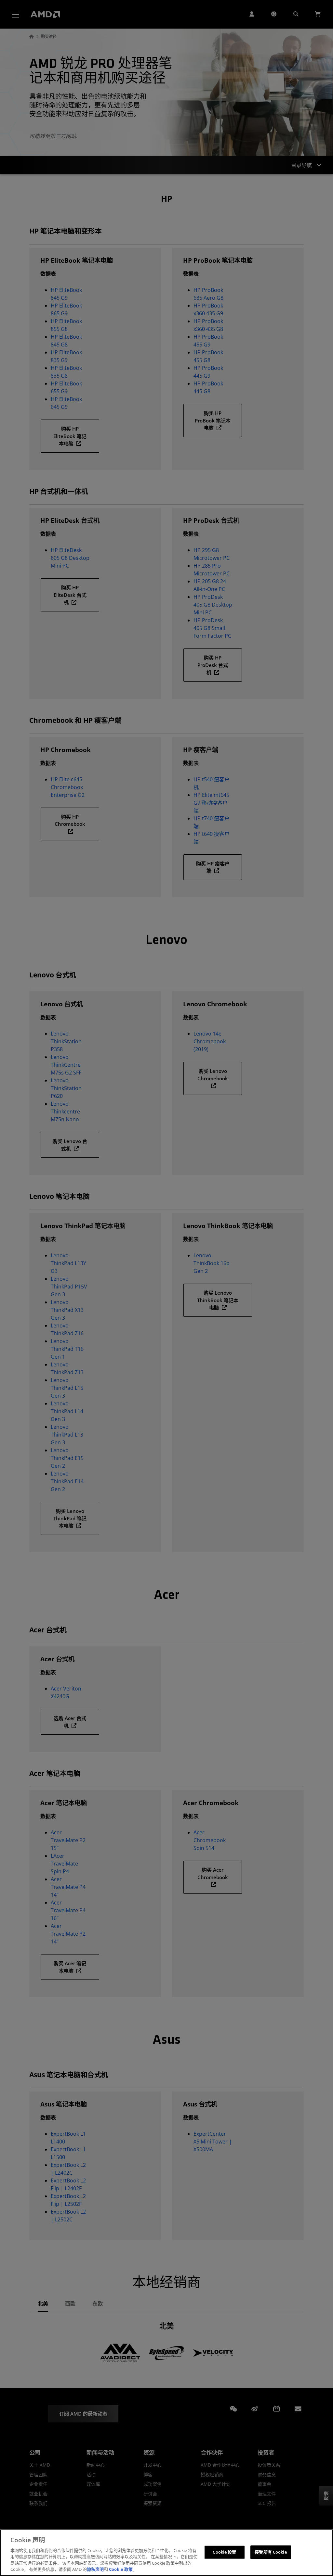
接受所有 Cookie (271, 2552)
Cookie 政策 (121, 2569)
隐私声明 (95, 2569)
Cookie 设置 (224, 2552)
